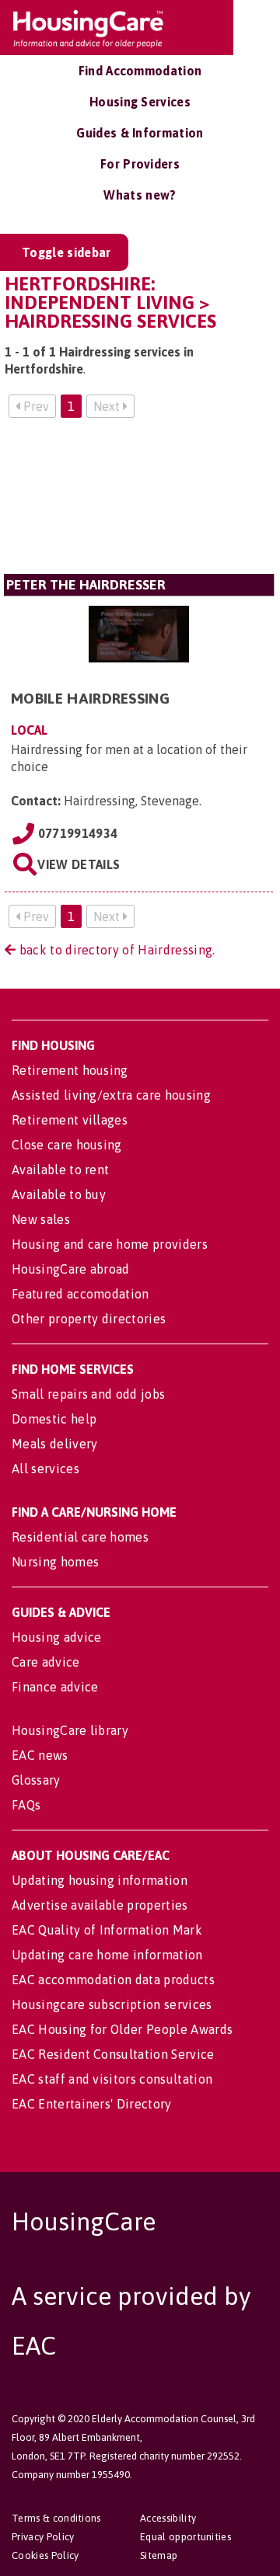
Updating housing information (100, 1880)
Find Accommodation (140, 71)
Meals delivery (54, 1444)
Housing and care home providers (110, 1244)
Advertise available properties (100, 1905)
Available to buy (59, 1194)
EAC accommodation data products (113, 1980)
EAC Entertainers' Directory (92, 2104)
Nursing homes (55, 1562)
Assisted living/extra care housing (111, 1095)
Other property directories (89, 1319)
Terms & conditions (56, 2518)
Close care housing (67, 1145)
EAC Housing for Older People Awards (122, 2029)
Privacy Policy (43, 2537)
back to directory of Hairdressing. (115, 950)
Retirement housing (70, 1070)
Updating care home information (107, 1955)
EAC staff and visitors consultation (112, 2079)
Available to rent (60, 1170)
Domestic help (54, 1419)
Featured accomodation (80, 1294)
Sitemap (159, 2555)
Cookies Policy (45, 2555)
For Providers (140, 164)
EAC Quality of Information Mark (107, 1930)
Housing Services (140, 102)
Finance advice (55, 1687)
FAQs (26, 1805)
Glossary (36, 1780)
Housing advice (56, 1637)
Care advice (46, 1662)
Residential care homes (80, 1537)
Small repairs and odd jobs (88, 1394)
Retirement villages (70, 1120)
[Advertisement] (139, 502)
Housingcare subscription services (112, 2004)
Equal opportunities (185, 2537)
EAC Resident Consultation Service (113, 2054)
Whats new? (140, 195)
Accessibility (168, 2518)
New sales (41, 1219)
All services (45, 1469)
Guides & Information (140, 133)
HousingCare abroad (71, 1269)
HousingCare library (70, 1730)
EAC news (40, 1755)
